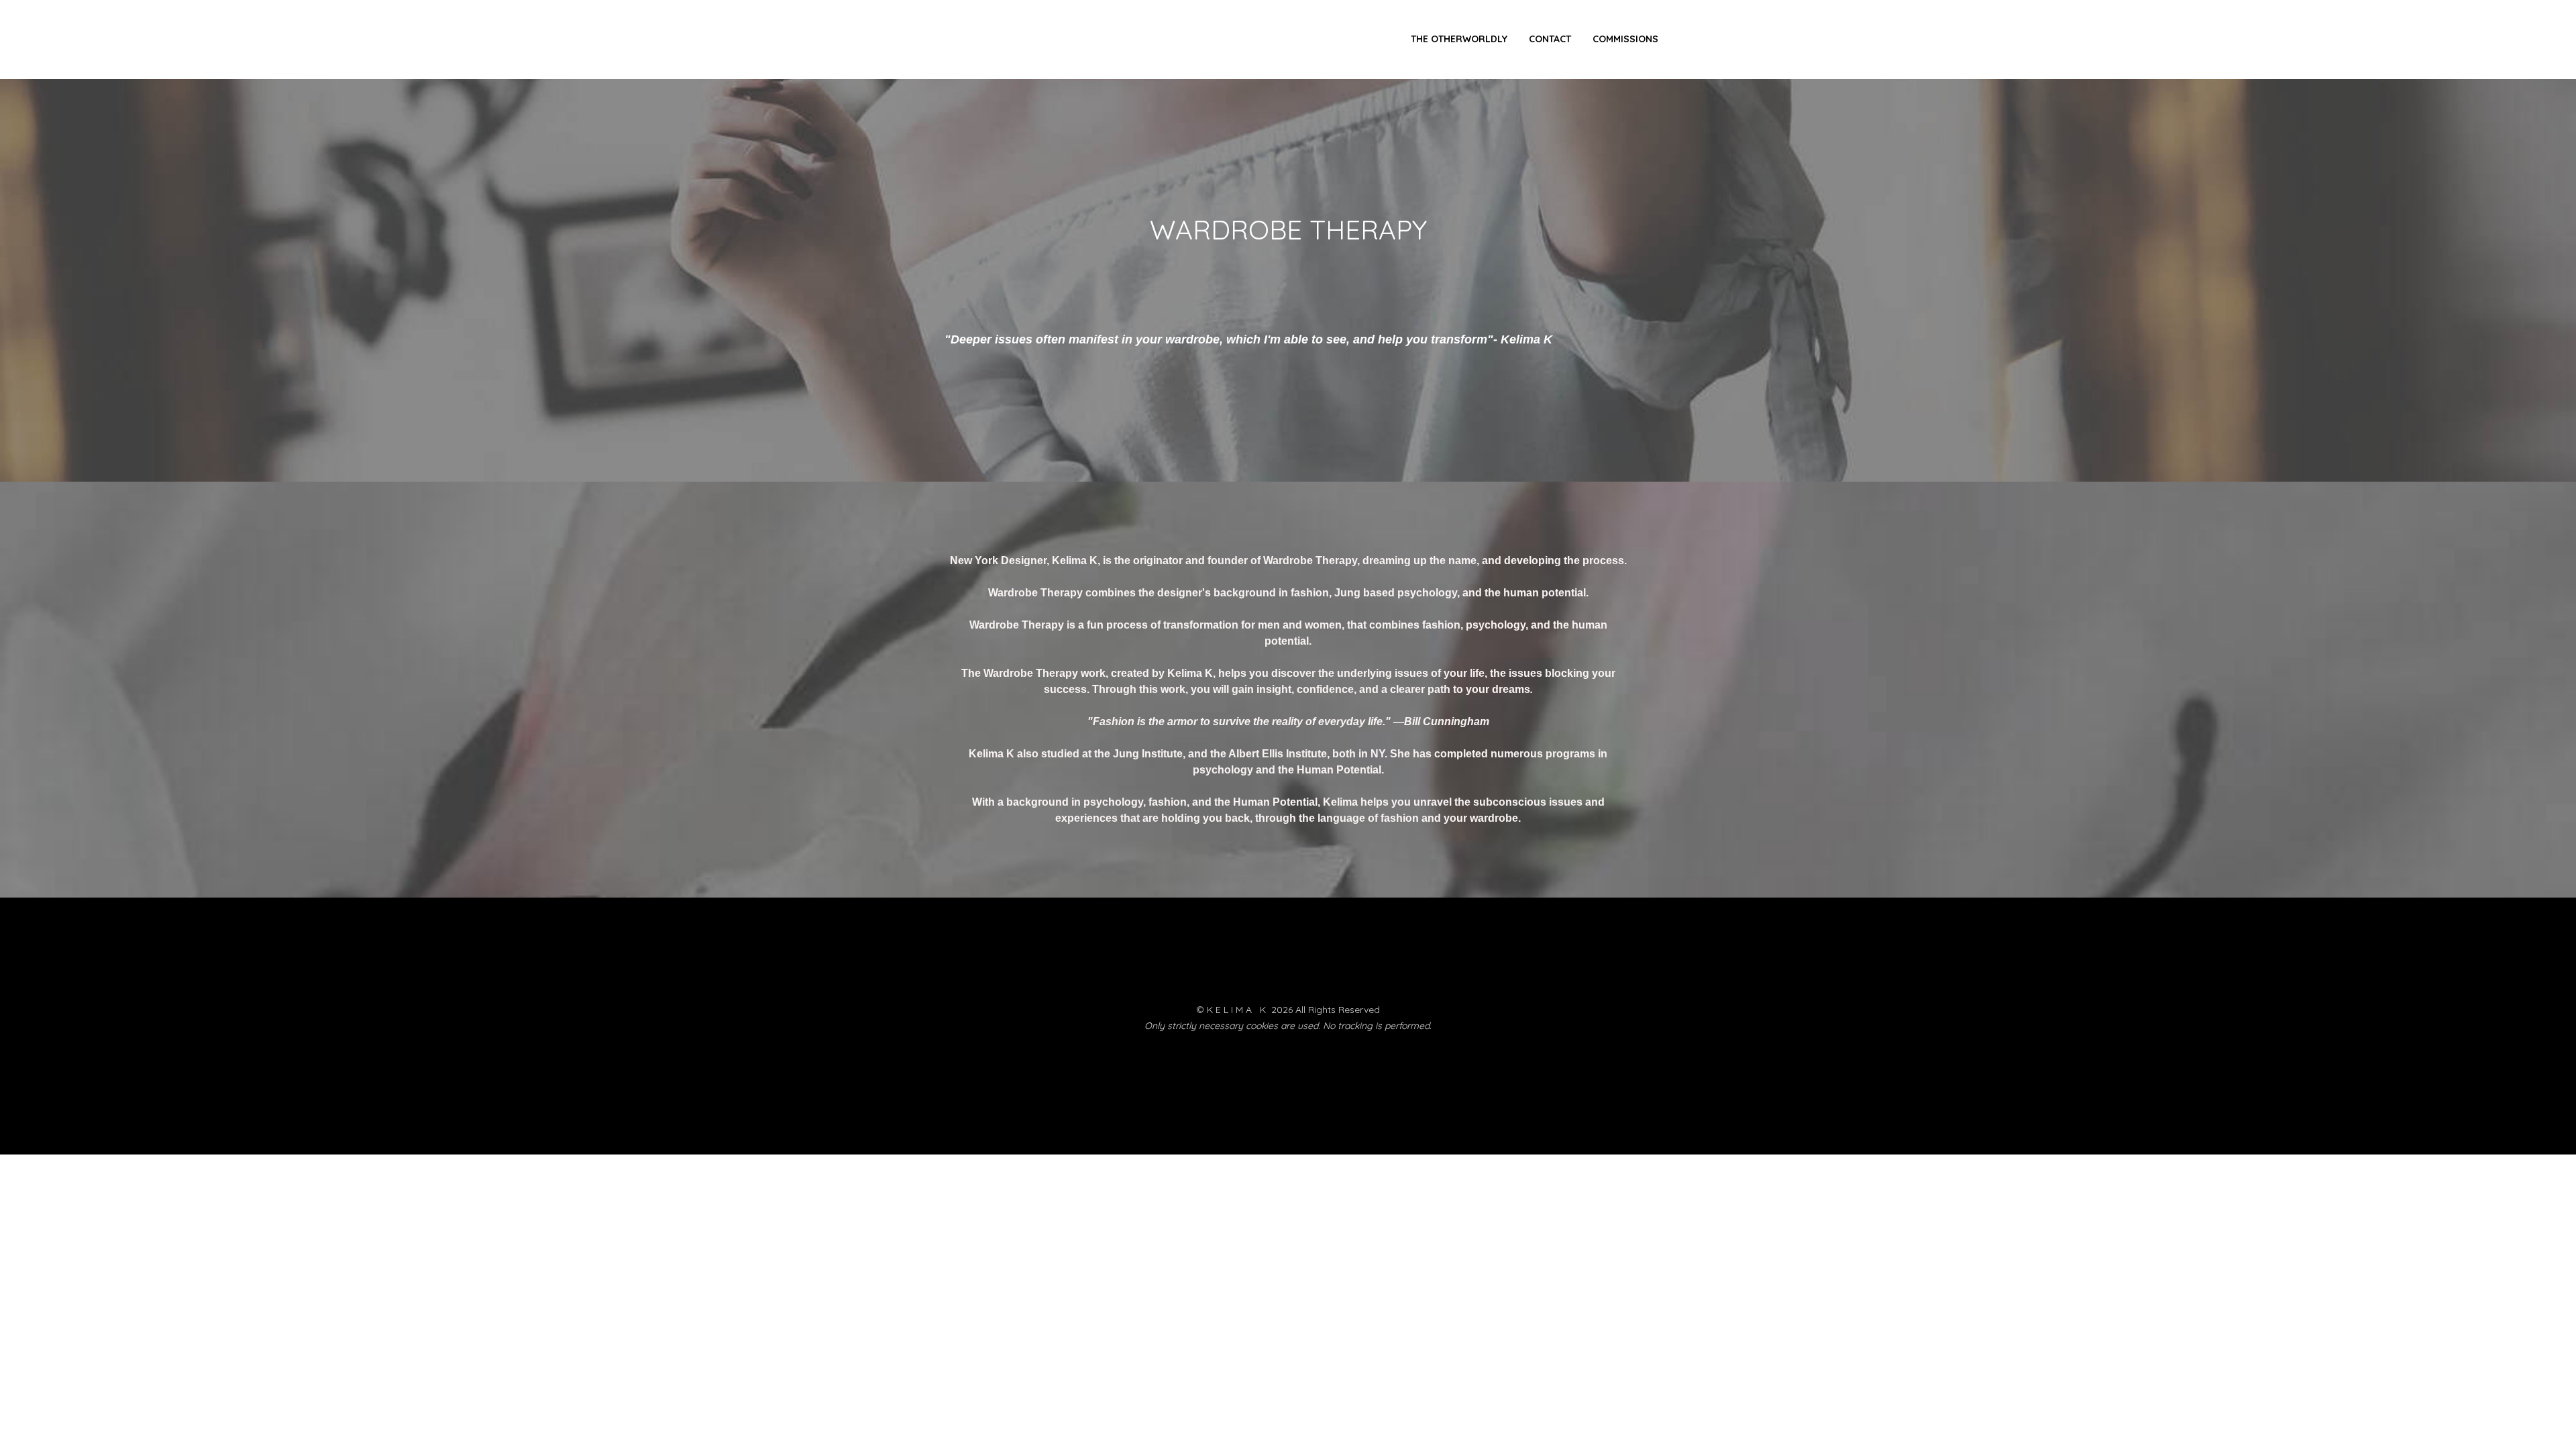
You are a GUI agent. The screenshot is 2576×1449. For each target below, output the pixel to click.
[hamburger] (891, 40)
